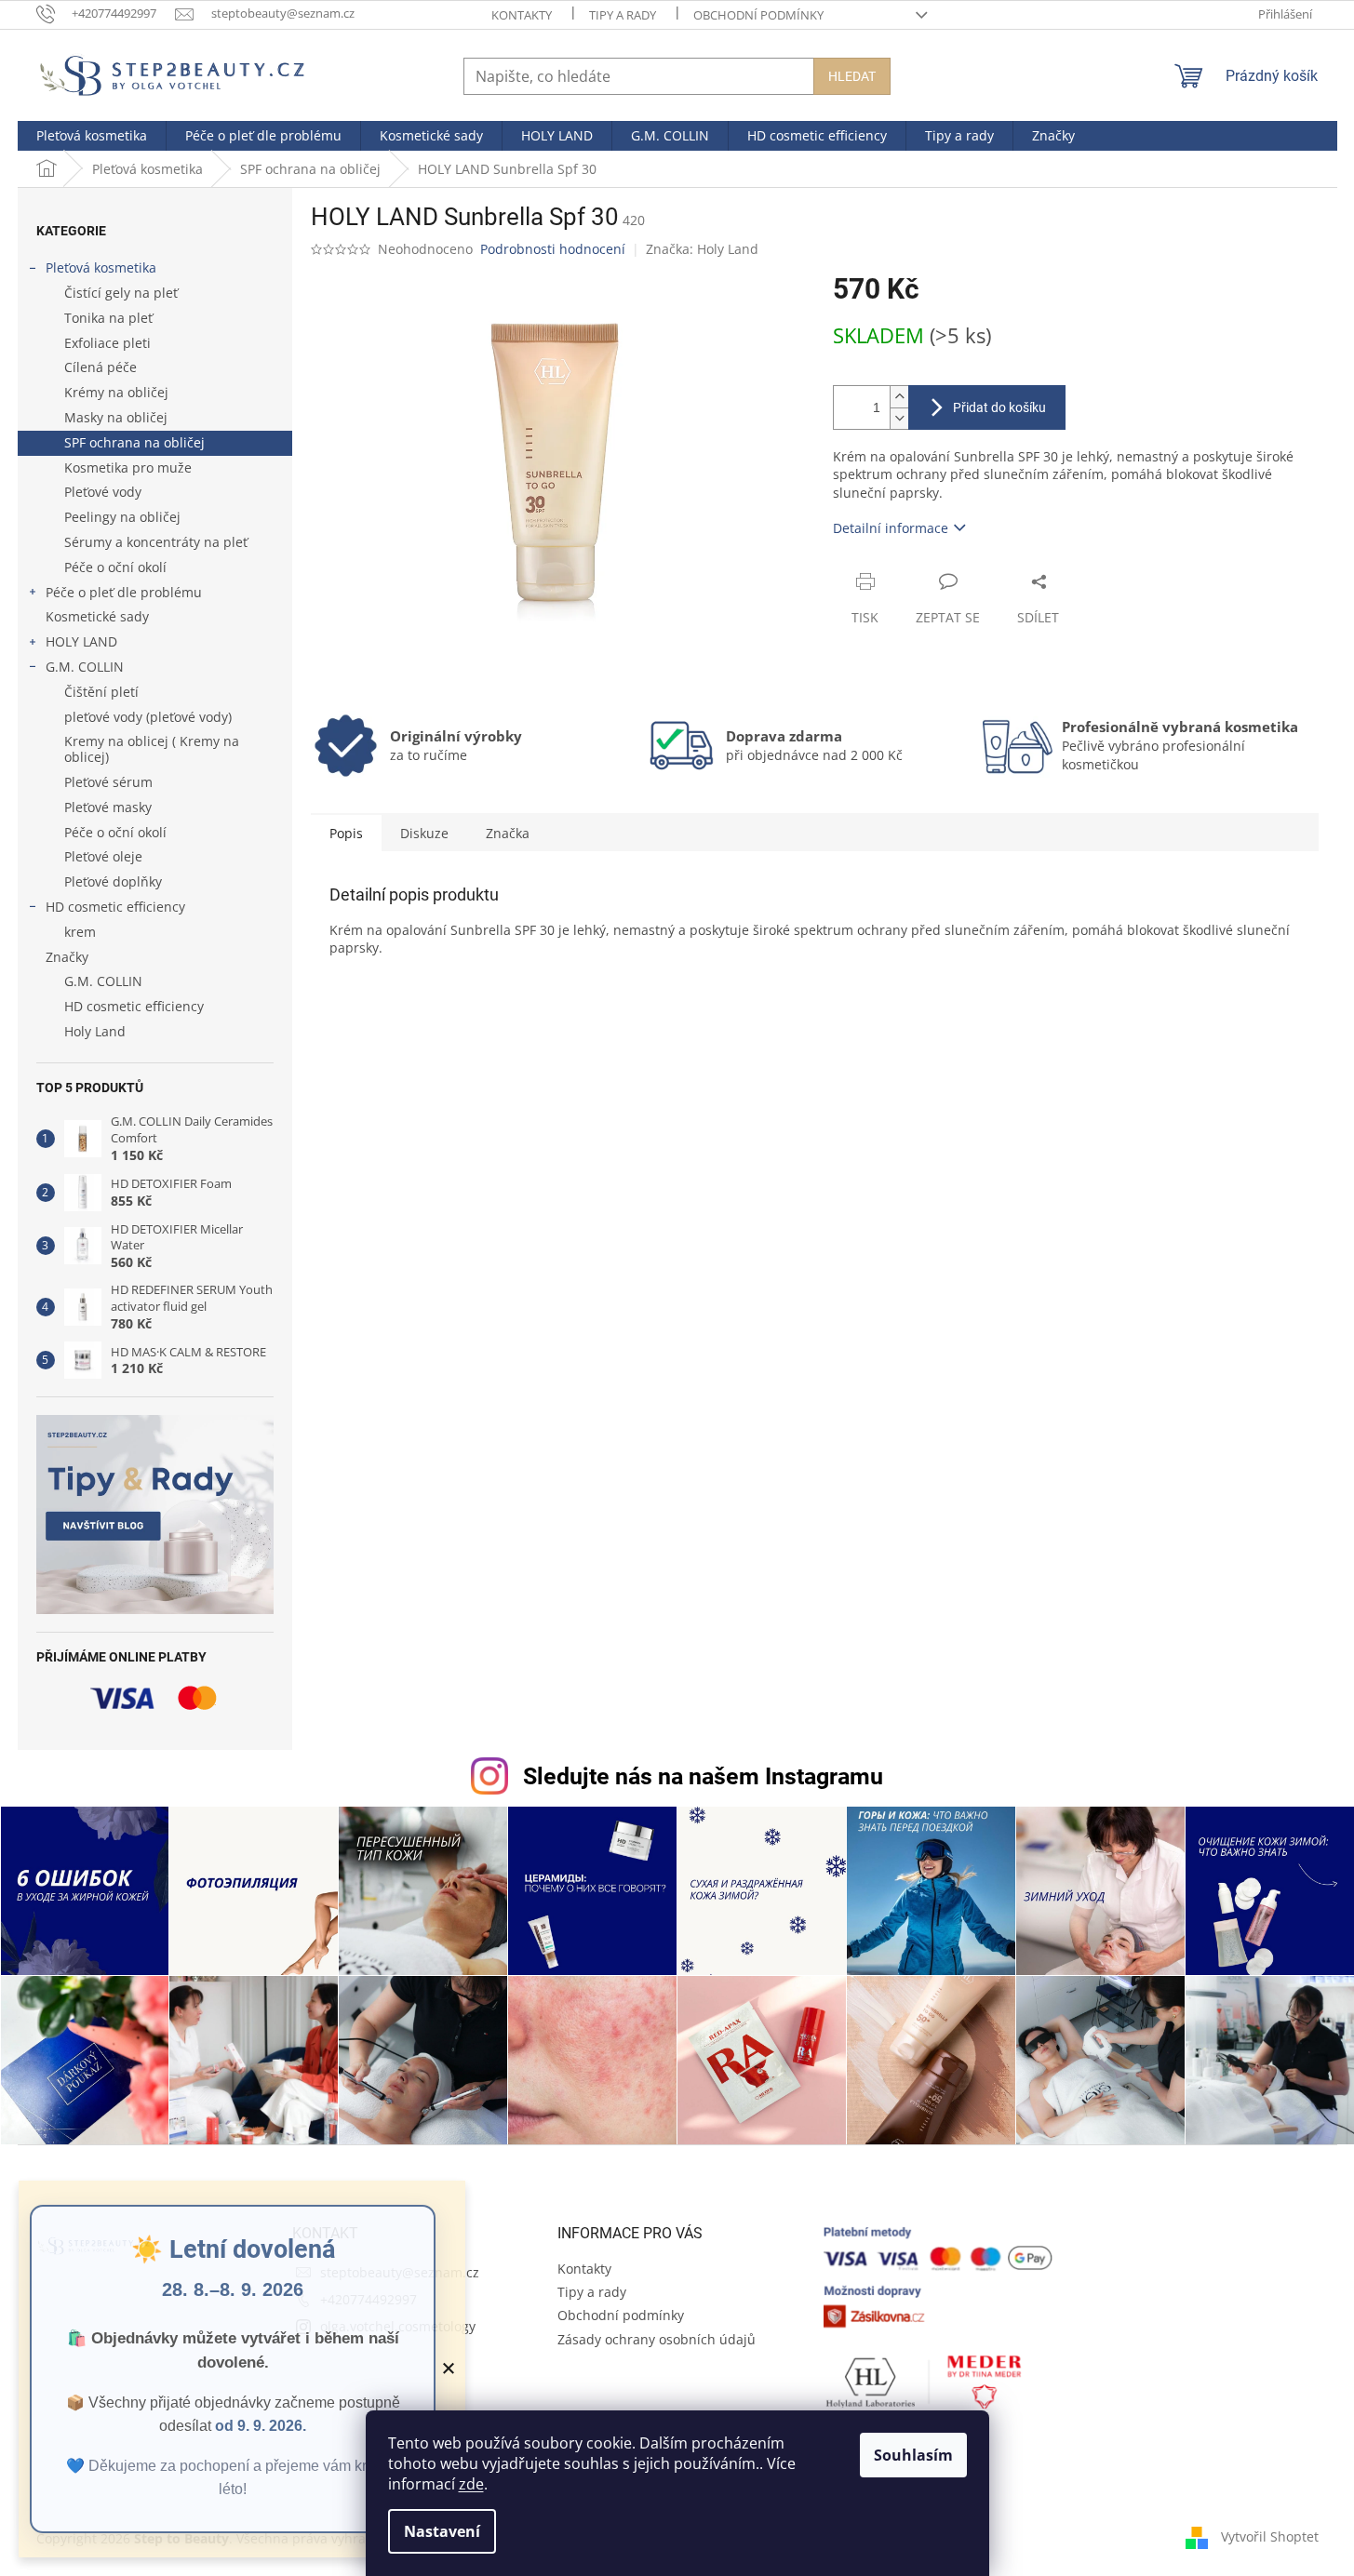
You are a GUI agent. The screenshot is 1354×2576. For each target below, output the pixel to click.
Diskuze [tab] (424, 833)
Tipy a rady (623, 15)
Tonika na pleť (108, 318)
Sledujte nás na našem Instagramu (703, 1776)
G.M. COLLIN (85, 667)
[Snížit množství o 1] (899, 418)
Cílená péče (101, 367)
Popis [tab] (346, 833)
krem (80, 932)
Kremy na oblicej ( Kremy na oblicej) (152, 749)
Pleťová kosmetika (101, 267)
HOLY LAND (81, 641)
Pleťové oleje (103, 856)
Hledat (852, 76)
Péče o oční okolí (115, 567)
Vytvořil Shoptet (1270, 2536)
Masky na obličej (116, 417)
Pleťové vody (103, 492)
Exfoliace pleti (107, 343)
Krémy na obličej (116, 392)
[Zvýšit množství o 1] (899, 397)
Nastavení (442, 2531)
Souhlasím (913, 2455)
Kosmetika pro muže (128, 467)
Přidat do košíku (999, 407)
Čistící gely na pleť (121, 293)
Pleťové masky (108, 807)
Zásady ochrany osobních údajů (657, 2339)
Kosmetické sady (97, 616)
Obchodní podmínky (758, 15)
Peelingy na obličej (122, 517)
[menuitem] (92, 136)
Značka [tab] (508, 833)
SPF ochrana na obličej (134, 442)
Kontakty (522, 15)
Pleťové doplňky (113, 881)
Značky (67, 957)
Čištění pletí (101, 692)
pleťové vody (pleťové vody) (148, 717)
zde (471, 2484)
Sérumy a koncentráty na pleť (156, 542)
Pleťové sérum (108, 782)
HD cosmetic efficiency (115, 907)
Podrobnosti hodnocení (553, 249)
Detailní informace (891, 528)
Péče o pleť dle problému (124, 592)
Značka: (702, 249)
